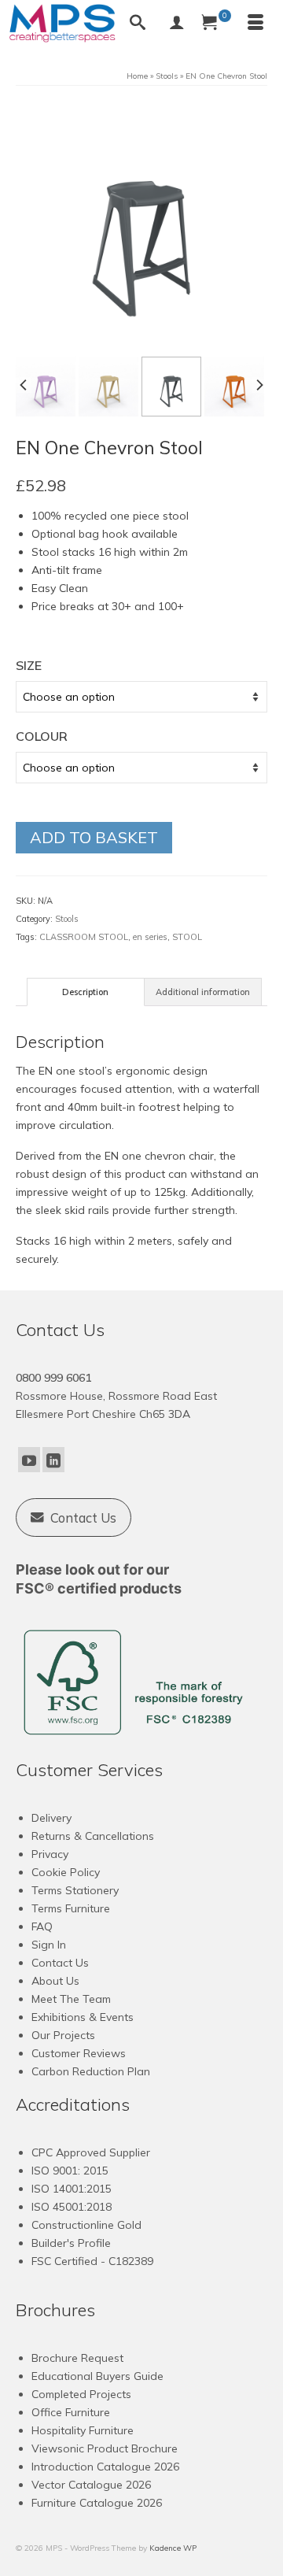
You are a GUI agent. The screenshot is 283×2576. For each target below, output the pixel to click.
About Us (55, 1981)
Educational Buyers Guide (97, 2376)
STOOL (187, 937)
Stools (67, 919)
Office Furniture (71, 2412)
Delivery (51, 1818)
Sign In (49, 1945)
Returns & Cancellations (93, 1836)
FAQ (42, 1926)
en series (150, 937)
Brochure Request (77, 2358)
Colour (42, 736)
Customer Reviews (79, 2053)
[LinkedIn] (53, 1460)
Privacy (50, 1854)
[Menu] (255, 24)
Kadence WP (173, 2548)
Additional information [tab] (203, 992)
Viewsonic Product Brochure (105, 2448)
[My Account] (177, 24)
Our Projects (63, 2035)
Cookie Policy (66, 1872)
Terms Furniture (71, 1908)
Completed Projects (81, 2394)
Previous (24, 385)
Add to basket (94, 837)
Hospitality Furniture (83, 2430)
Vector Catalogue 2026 (91, 2485)
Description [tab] (85, 992)
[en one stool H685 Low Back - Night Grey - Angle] (141, 228)
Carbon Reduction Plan (91, 2071)
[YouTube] (29, 1460)
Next (259, 385)
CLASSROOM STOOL (84, 937)
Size (29, 665)
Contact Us (60, 1963)
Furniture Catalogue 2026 (97, 2503)
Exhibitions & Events (83, 2017)
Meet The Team (71, 1999)
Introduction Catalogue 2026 (105, 2467)
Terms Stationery (75, 1890)
